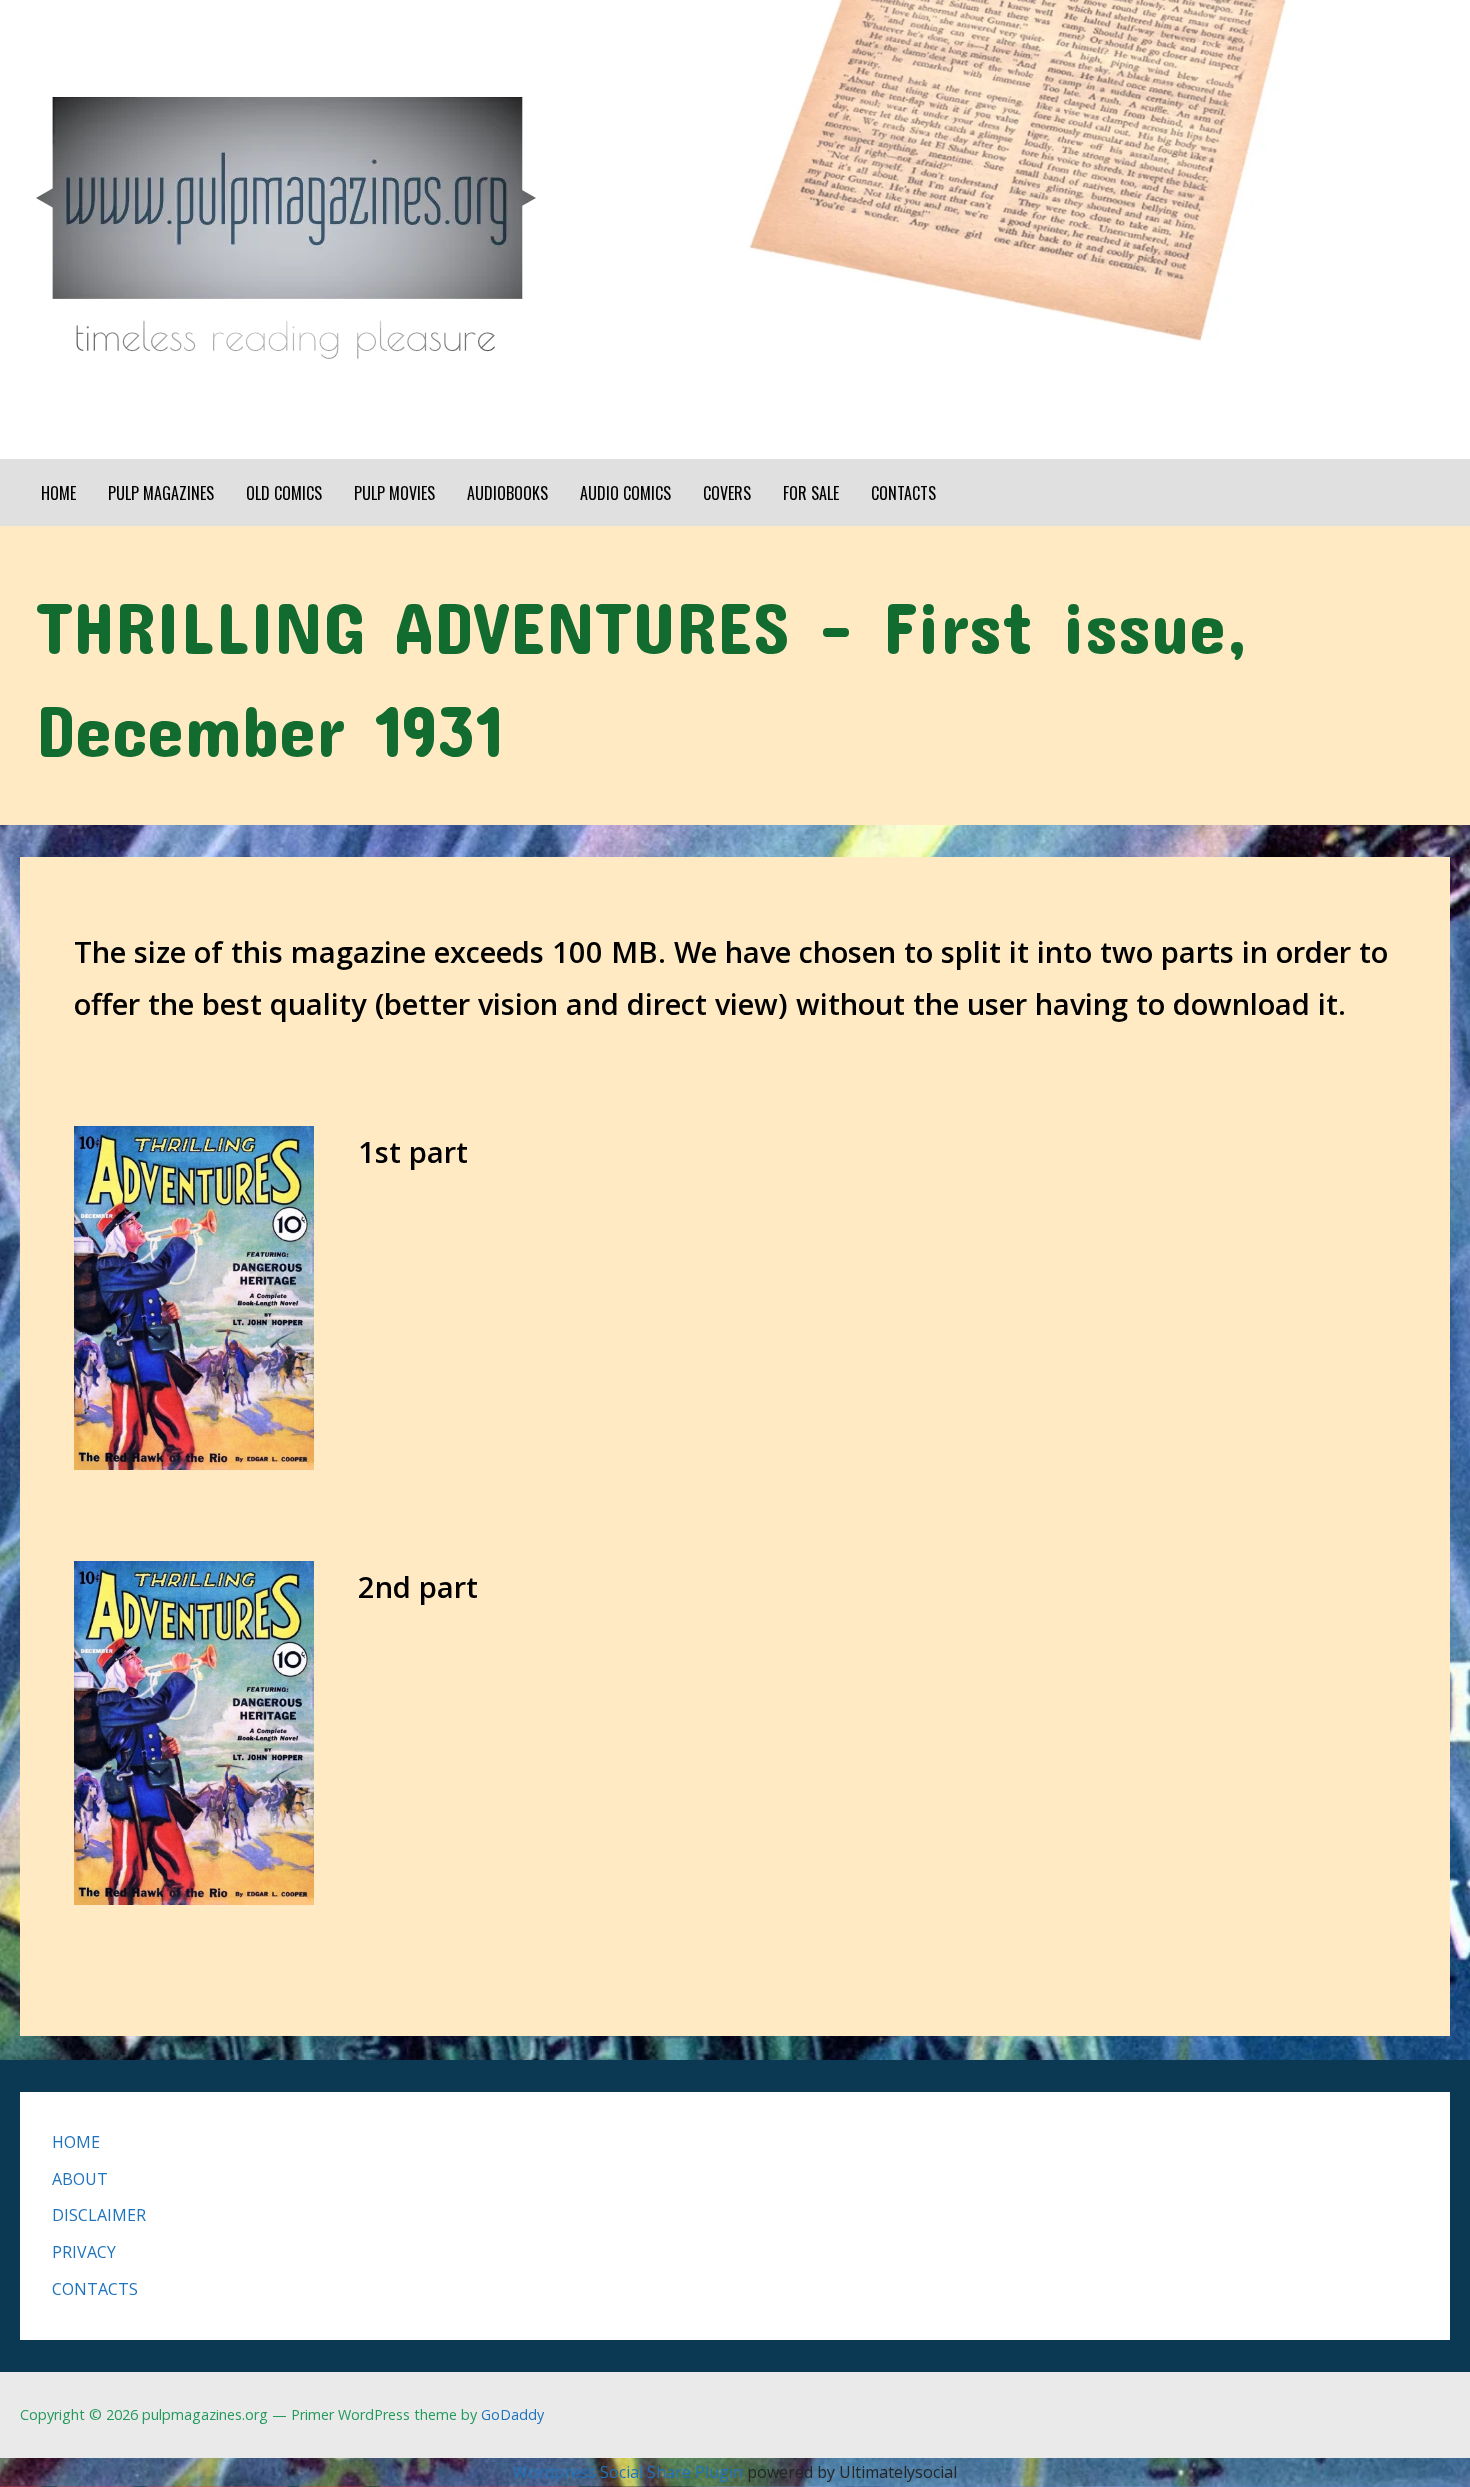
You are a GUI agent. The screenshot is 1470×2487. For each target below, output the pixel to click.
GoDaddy (512, 2414)
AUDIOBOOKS (507, 493)
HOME (58, 493)
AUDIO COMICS (625, 493)
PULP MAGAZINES (161, 493)
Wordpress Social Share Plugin (630, 2472)
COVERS (727, 493)
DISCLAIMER (99, 2215)
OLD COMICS (284, 493)
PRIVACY (84, 2252)
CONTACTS (903, 493)
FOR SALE (811, 493)
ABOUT (80, 2179)
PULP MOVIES (394, 493)
